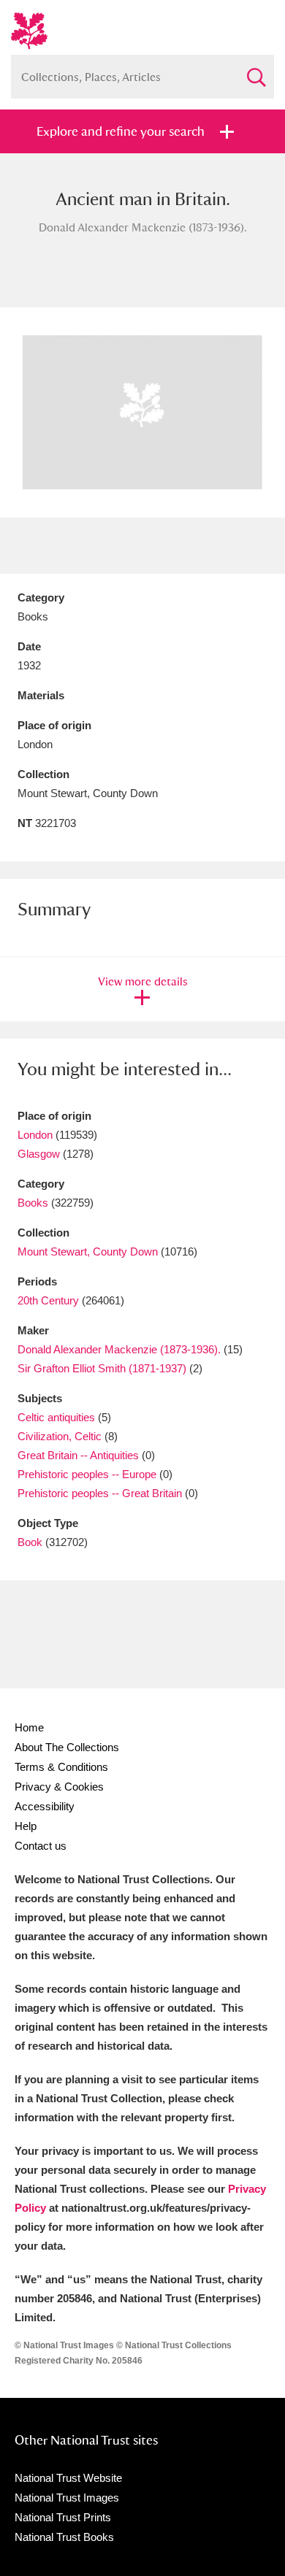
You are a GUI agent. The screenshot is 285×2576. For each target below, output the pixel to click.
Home (29, 1727)
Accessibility (45, 1806)
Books (33, 1203)
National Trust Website (68, 2478)
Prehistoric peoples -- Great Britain (100, 1493)
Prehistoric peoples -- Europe (87, 1474)
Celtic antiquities (56, 1417)
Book (30, 1542)
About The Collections (67, 1747)
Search (256, 71)
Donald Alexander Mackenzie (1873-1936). (119, 1349)
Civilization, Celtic (60, 1436)
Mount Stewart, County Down (88, 1252)
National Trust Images (67, 2498)
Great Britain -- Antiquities (78, 1455)
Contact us (41, 1846)
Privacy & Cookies (59, 1787)
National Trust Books (64, 2537)
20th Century (48, 1300)
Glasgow (39, 1154)
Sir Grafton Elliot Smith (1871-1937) (102, 1368)
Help (26, 1826)
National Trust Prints (63, 2517)
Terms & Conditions (61, 1767)
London (35, 1135)
